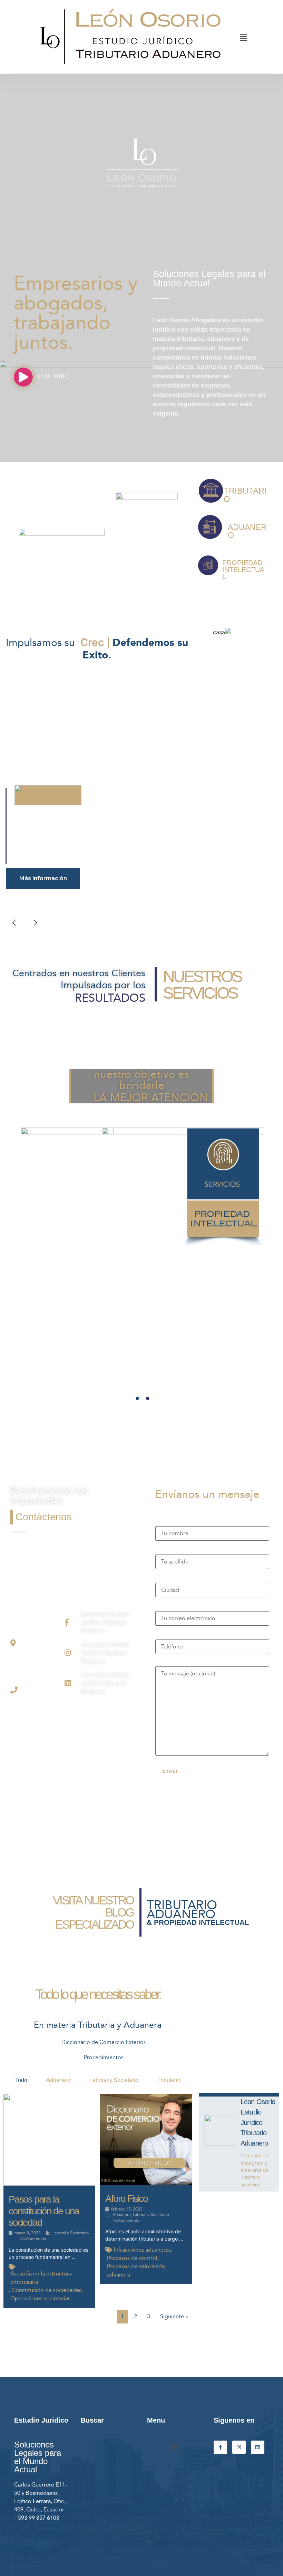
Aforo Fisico (126, 2199)
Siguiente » (174, 2316)
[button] (243, 37)
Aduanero (58, 2080)
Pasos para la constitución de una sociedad (44, 2211)
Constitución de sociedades (47, 2290)
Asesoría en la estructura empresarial (41, 2278)
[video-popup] (23, 377)
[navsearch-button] (269, 38)
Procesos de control (132, 2258)
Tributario (169, 2080)
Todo (21, 2080)
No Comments (33, 2239)
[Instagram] (239, 2447)
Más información (43, 878)
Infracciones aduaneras (142, 2250)
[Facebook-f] (220, 2447)
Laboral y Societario (114, 2080)
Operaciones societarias (40, 2298)
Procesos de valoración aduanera (136, 2270)
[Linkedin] (258, 2447)
